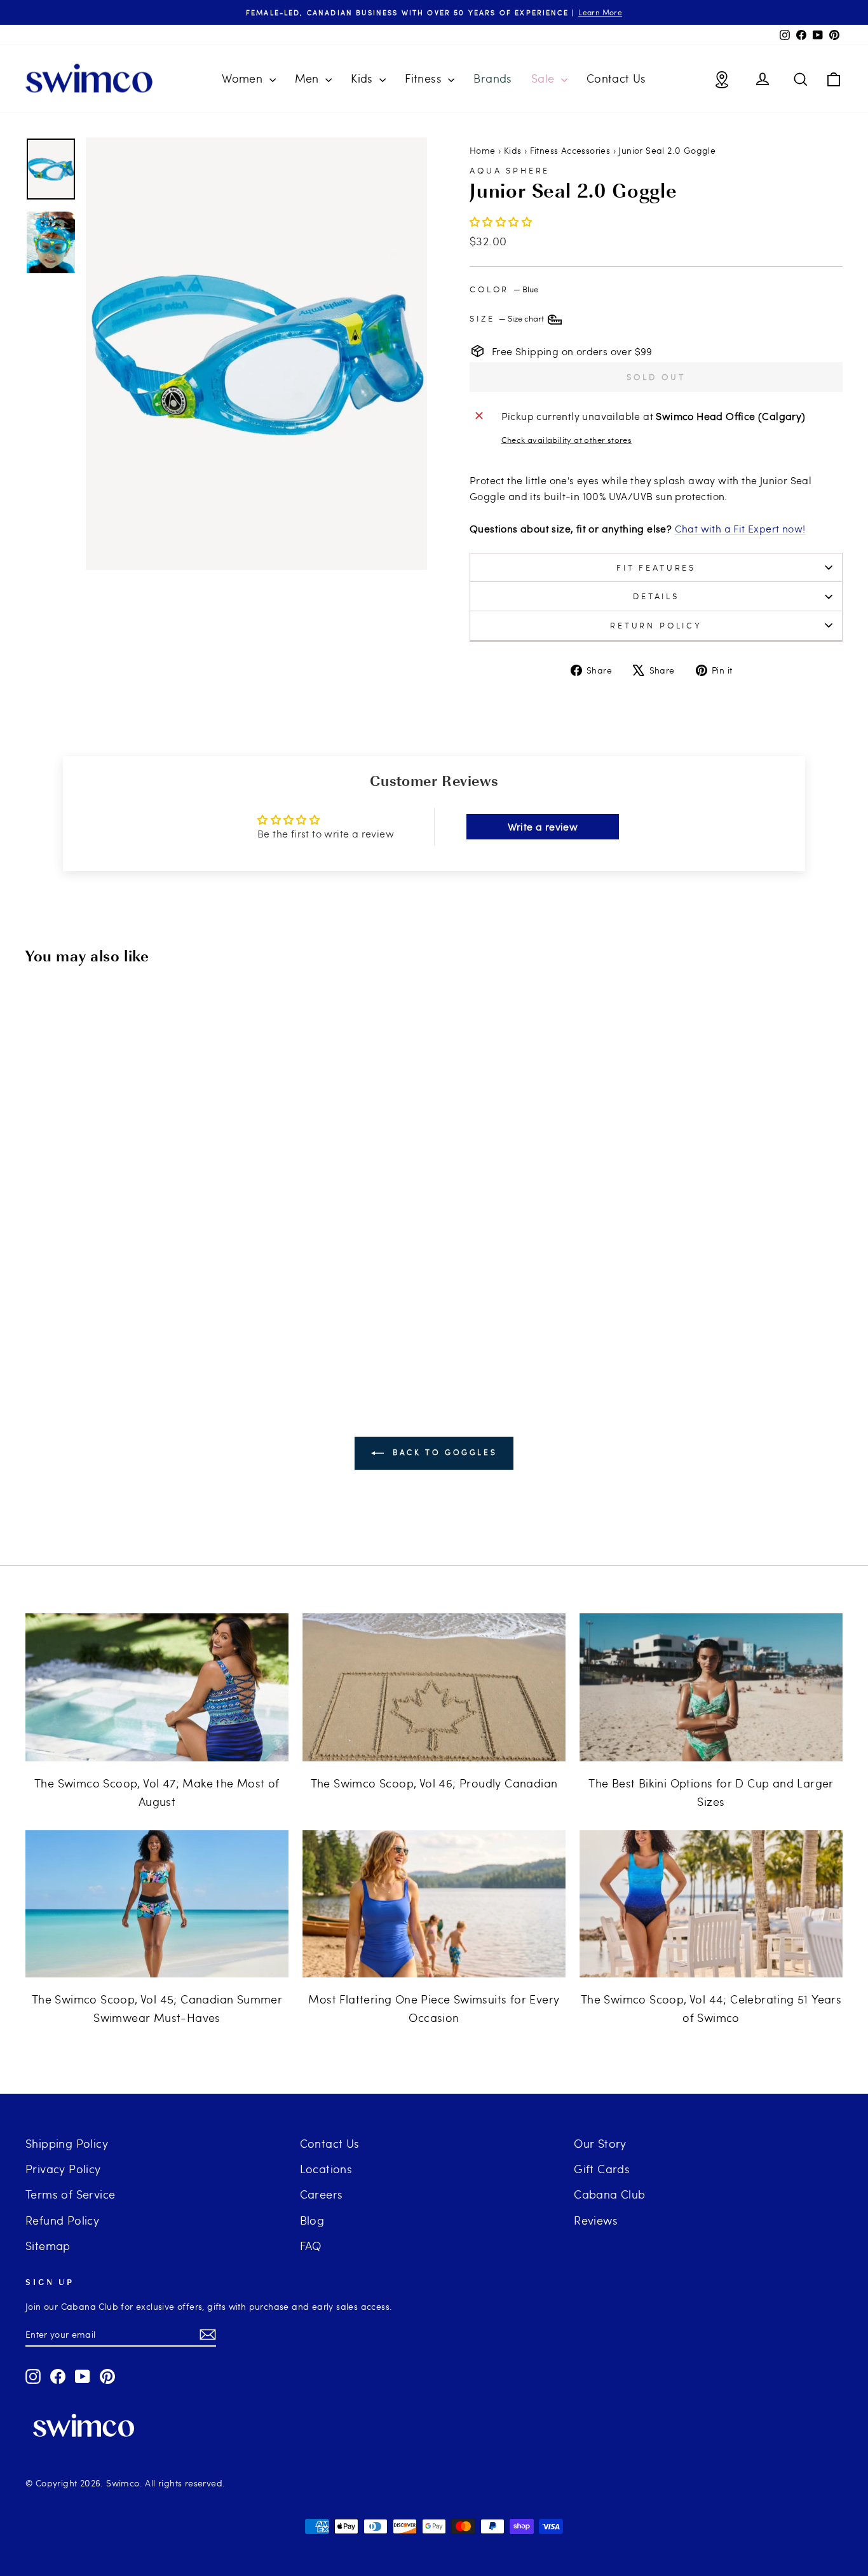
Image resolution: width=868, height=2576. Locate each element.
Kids (363, 78)
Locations (326, 2168)
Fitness (425, 78)
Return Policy (656, 625)
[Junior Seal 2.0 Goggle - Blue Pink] (97, 1304)
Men (309, 78)
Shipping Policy (67, 2143)
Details (656, 596)
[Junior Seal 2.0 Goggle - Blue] (148, 1304)
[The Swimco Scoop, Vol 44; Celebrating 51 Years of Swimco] (711, 1904)
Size (508, 318)
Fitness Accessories (570, 150)
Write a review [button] (543, 826)
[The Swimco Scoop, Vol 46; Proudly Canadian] (434, 1687)
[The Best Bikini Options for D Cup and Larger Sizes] (711, 1687)
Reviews (596, 2220)
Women (244, 78)
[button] (501, 221)
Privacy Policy (63, 2168)
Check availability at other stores (567, 440)
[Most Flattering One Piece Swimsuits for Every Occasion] (434, 1904)
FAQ (311, 2245)
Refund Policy (62, 2220)
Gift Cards (602, 2168)
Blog (312, 2220)
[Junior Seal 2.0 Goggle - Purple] (114, 1304)
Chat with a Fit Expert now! (740, 528)
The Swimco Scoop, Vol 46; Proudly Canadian (434, 1783)
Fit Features (656, 567)
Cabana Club (609, 2194)
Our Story (600, 2143)
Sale (545, 78)
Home (483, 150)
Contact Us (616, 78)
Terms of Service (70, 2194)
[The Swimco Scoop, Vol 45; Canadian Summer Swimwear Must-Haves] (157, 1904)
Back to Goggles (443, 1452)
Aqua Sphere (510, 170)
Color (504, 289)
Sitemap (48, 2245)
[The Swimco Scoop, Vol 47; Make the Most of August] (157, 1687)
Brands (492, 78)
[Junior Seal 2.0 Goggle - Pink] (131, 1304)
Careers (322, 2194)
